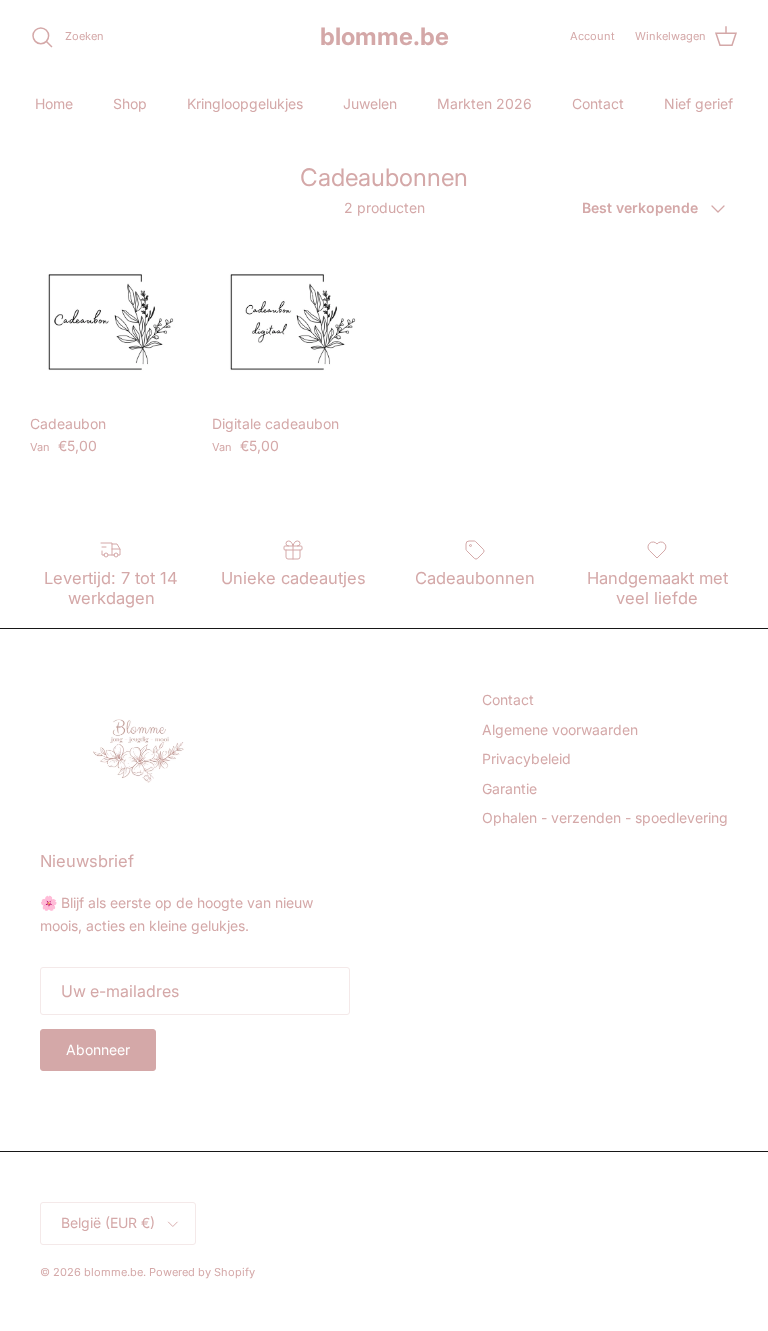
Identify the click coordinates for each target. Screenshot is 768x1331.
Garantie (509, 788)
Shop (130, 103)
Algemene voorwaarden (560, 729)
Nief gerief (698, 103)
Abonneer (98, 1049)
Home (54, 103)
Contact (598, 103)
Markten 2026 (484, 103)
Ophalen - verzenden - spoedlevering (605, 817)
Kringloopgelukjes (245, 103)
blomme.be (113, 1272)
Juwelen (370, 103)
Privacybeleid (526, 758)
